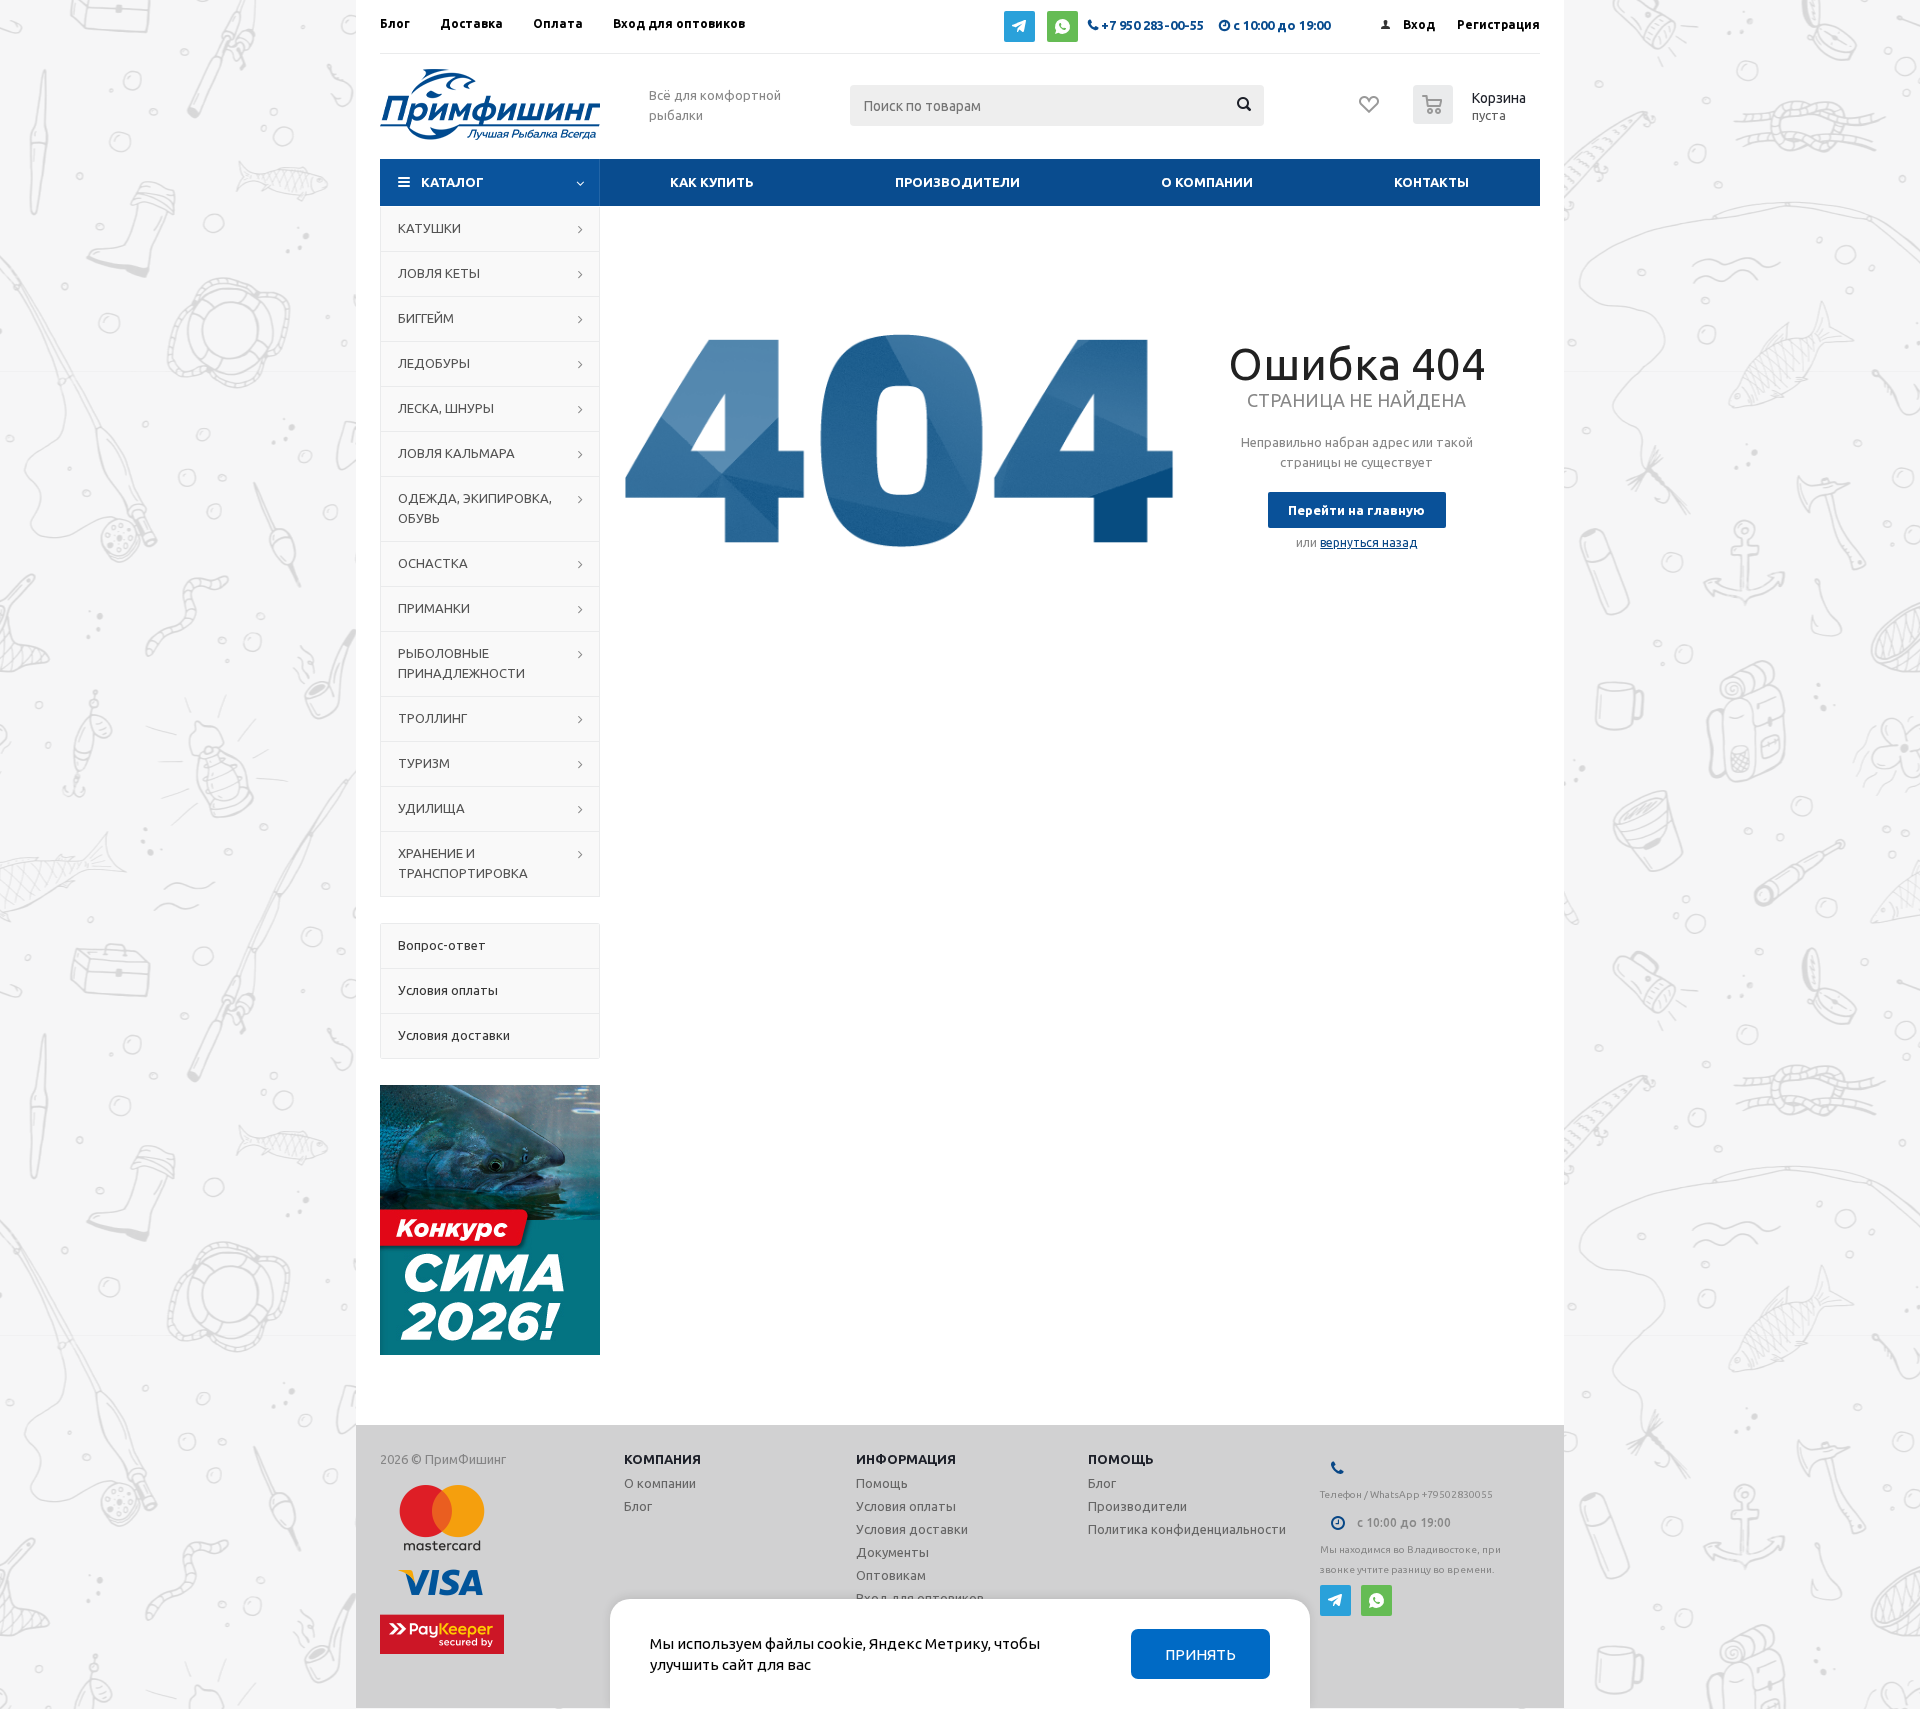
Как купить (712, 182)
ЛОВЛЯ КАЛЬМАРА (456, 453)
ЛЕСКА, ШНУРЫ (446, 408)
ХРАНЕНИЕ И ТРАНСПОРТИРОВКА (463, 863)
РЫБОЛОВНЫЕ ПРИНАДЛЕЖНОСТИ (461, 663)
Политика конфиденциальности (1187, 1529)
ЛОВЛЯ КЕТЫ (439, 273)
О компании (1207, 182)
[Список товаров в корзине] (1472, 118)
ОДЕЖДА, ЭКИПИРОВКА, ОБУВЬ (475, 508)
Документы (892, 1552)
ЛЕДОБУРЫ (434, 363)
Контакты (1431, 182)
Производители (957, 182)
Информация (906, 1459)
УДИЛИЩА (431, 808)
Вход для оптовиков (920, 1598)
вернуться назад (1368, 542)
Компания (662, 1459)
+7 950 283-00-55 (1152, 25)
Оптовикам (891, 1575)
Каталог (452, 182)
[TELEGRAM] (1019, 26)
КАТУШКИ (429, 228)
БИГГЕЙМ (426, 318)
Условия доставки (912, 1529)
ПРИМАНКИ (434, 608)
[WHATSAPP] (1062, 26)
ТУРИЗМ (424, 763)
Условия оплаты (906, 1506)
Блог (638, 1506)
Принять (1200, 1654)
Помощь (1121, 1459)
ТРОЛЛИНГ (432, 718)
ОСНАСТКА (433, 563)
